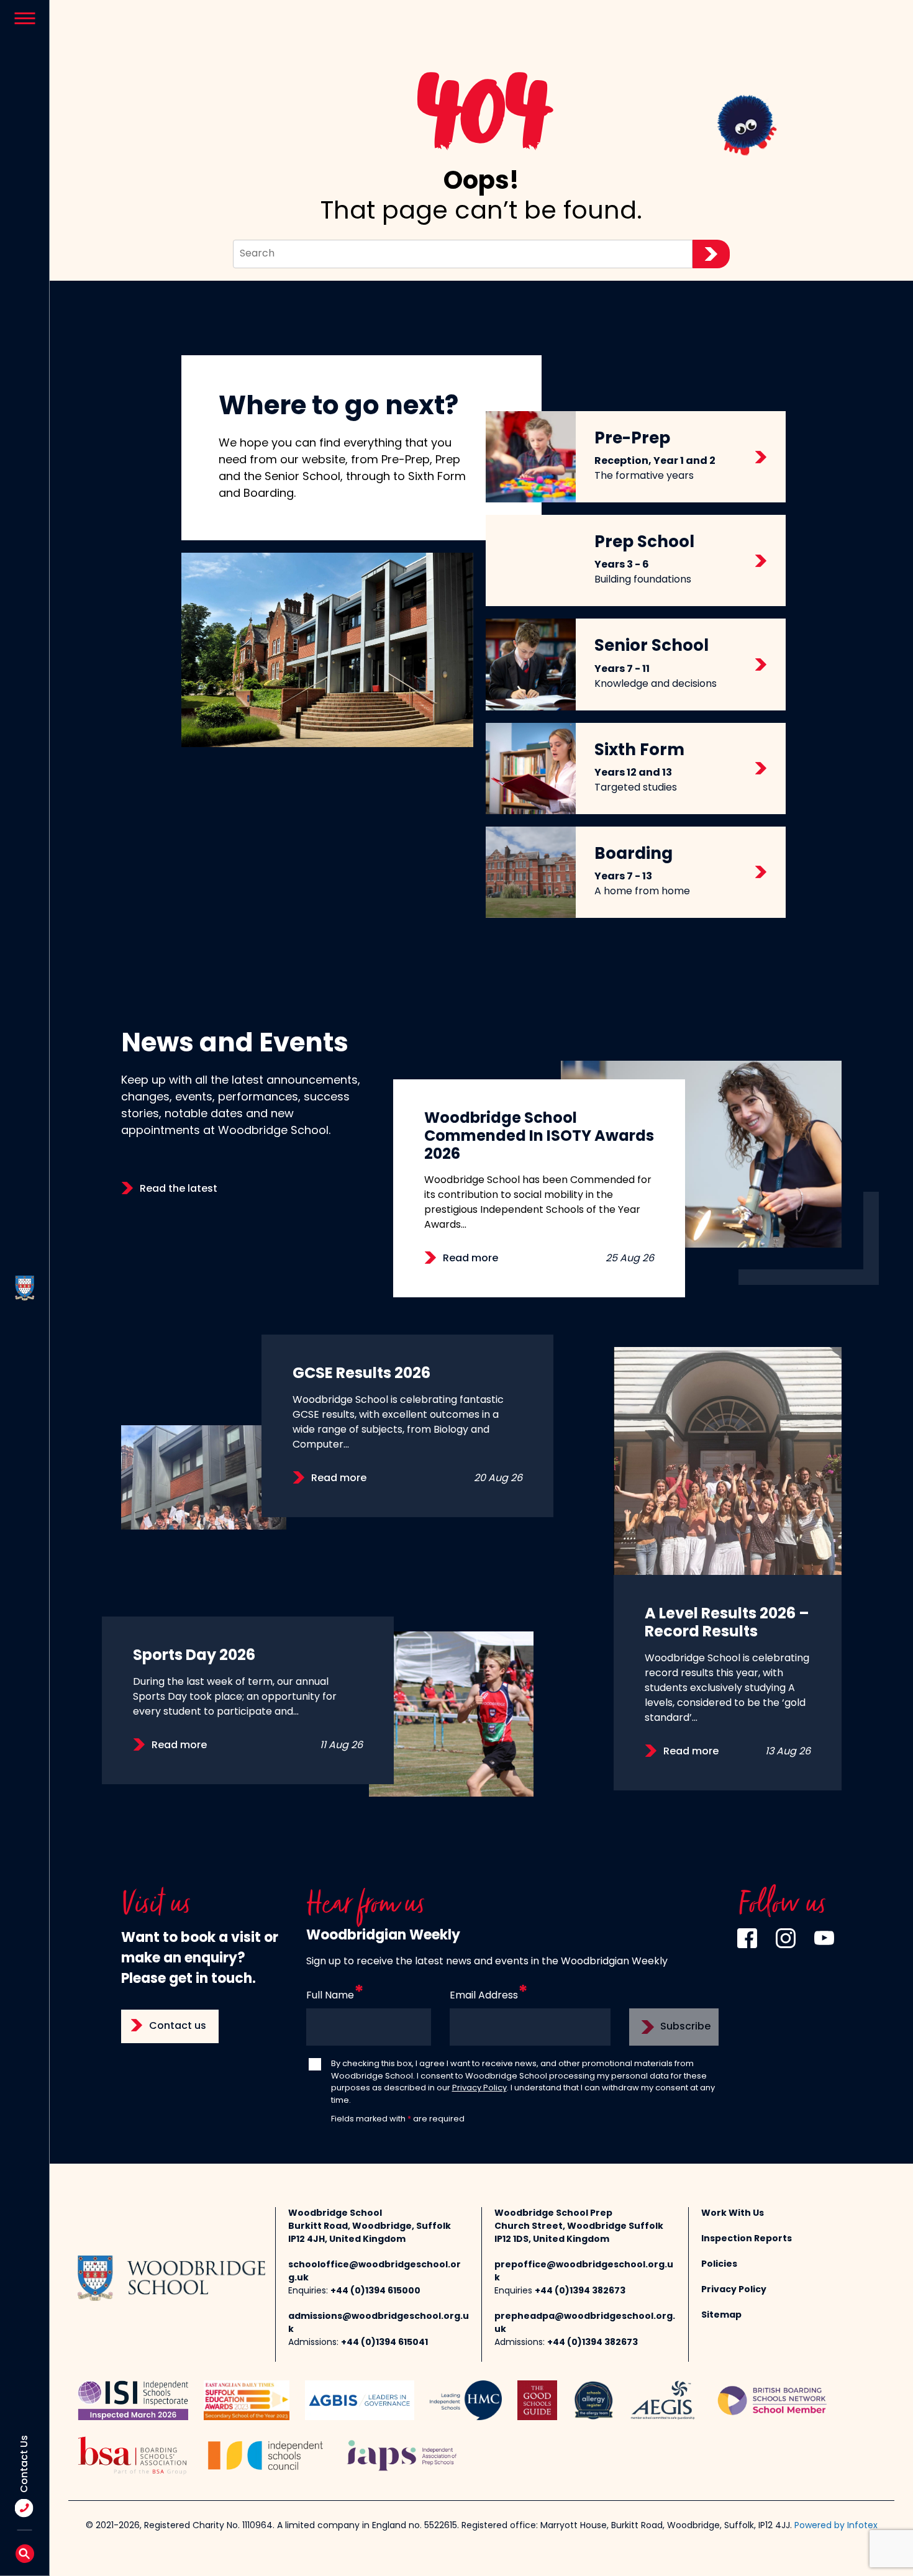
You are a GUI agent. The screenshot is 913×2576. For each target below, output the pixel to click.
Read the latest (179, 1189)
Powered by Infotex (836, 2526)
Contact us (178, 2026)
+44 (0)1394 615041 (384, 2343)
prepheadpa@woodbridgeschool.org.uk (585, 2323)
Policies (719, 2265)
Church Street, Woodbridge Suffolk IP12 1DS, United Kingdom (579, 2233)
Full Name (330, 1996)
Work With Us (733, 2214)
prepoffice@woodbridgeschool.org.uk (584, 2272)
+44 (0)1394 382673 (580, 2291)
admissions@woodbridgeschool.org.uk (379, 2323)
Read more (470, 1259)
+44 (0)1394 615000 (375, 2291)
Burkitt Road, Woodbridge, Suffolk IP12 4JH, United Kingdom (370, 2233)
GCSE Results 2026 (361, 1374)
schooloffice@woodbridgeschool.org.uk (375, 2272)
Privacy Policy (479, 2088)
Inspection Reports (747, 2239)
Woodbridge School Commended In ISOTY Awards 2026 (539, 1137)
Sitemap (721, 2315)
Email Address (484, 1996)
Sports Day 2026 (194, 1656)
